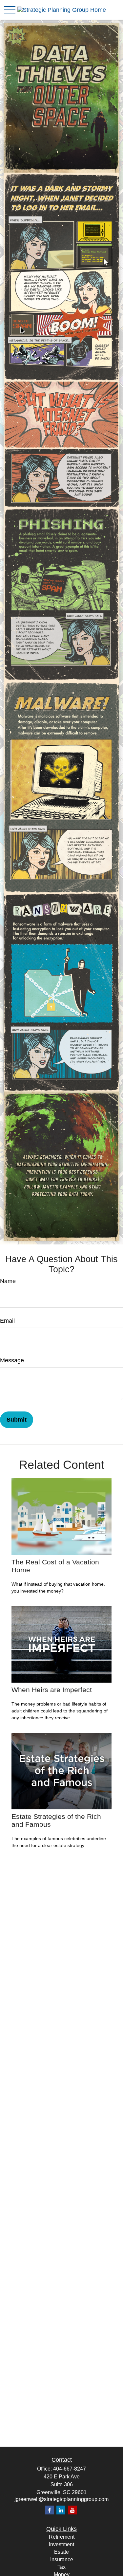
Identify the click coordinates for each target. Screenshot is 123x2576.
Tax (61, 2567)
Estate (61, 2552)
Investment (61, 2544)
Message (12, 1360)
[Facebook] (49, 2510)
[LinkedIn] (61, 2510)
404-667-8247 (70, 2469)
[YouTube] (72, 2510)
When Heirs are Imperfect (52, 1690)
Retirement (62, 2537)
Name (8, 1281)
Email (7, 1321)
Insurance (62, 2559)
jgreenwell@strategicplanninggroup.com (61, 2499)
